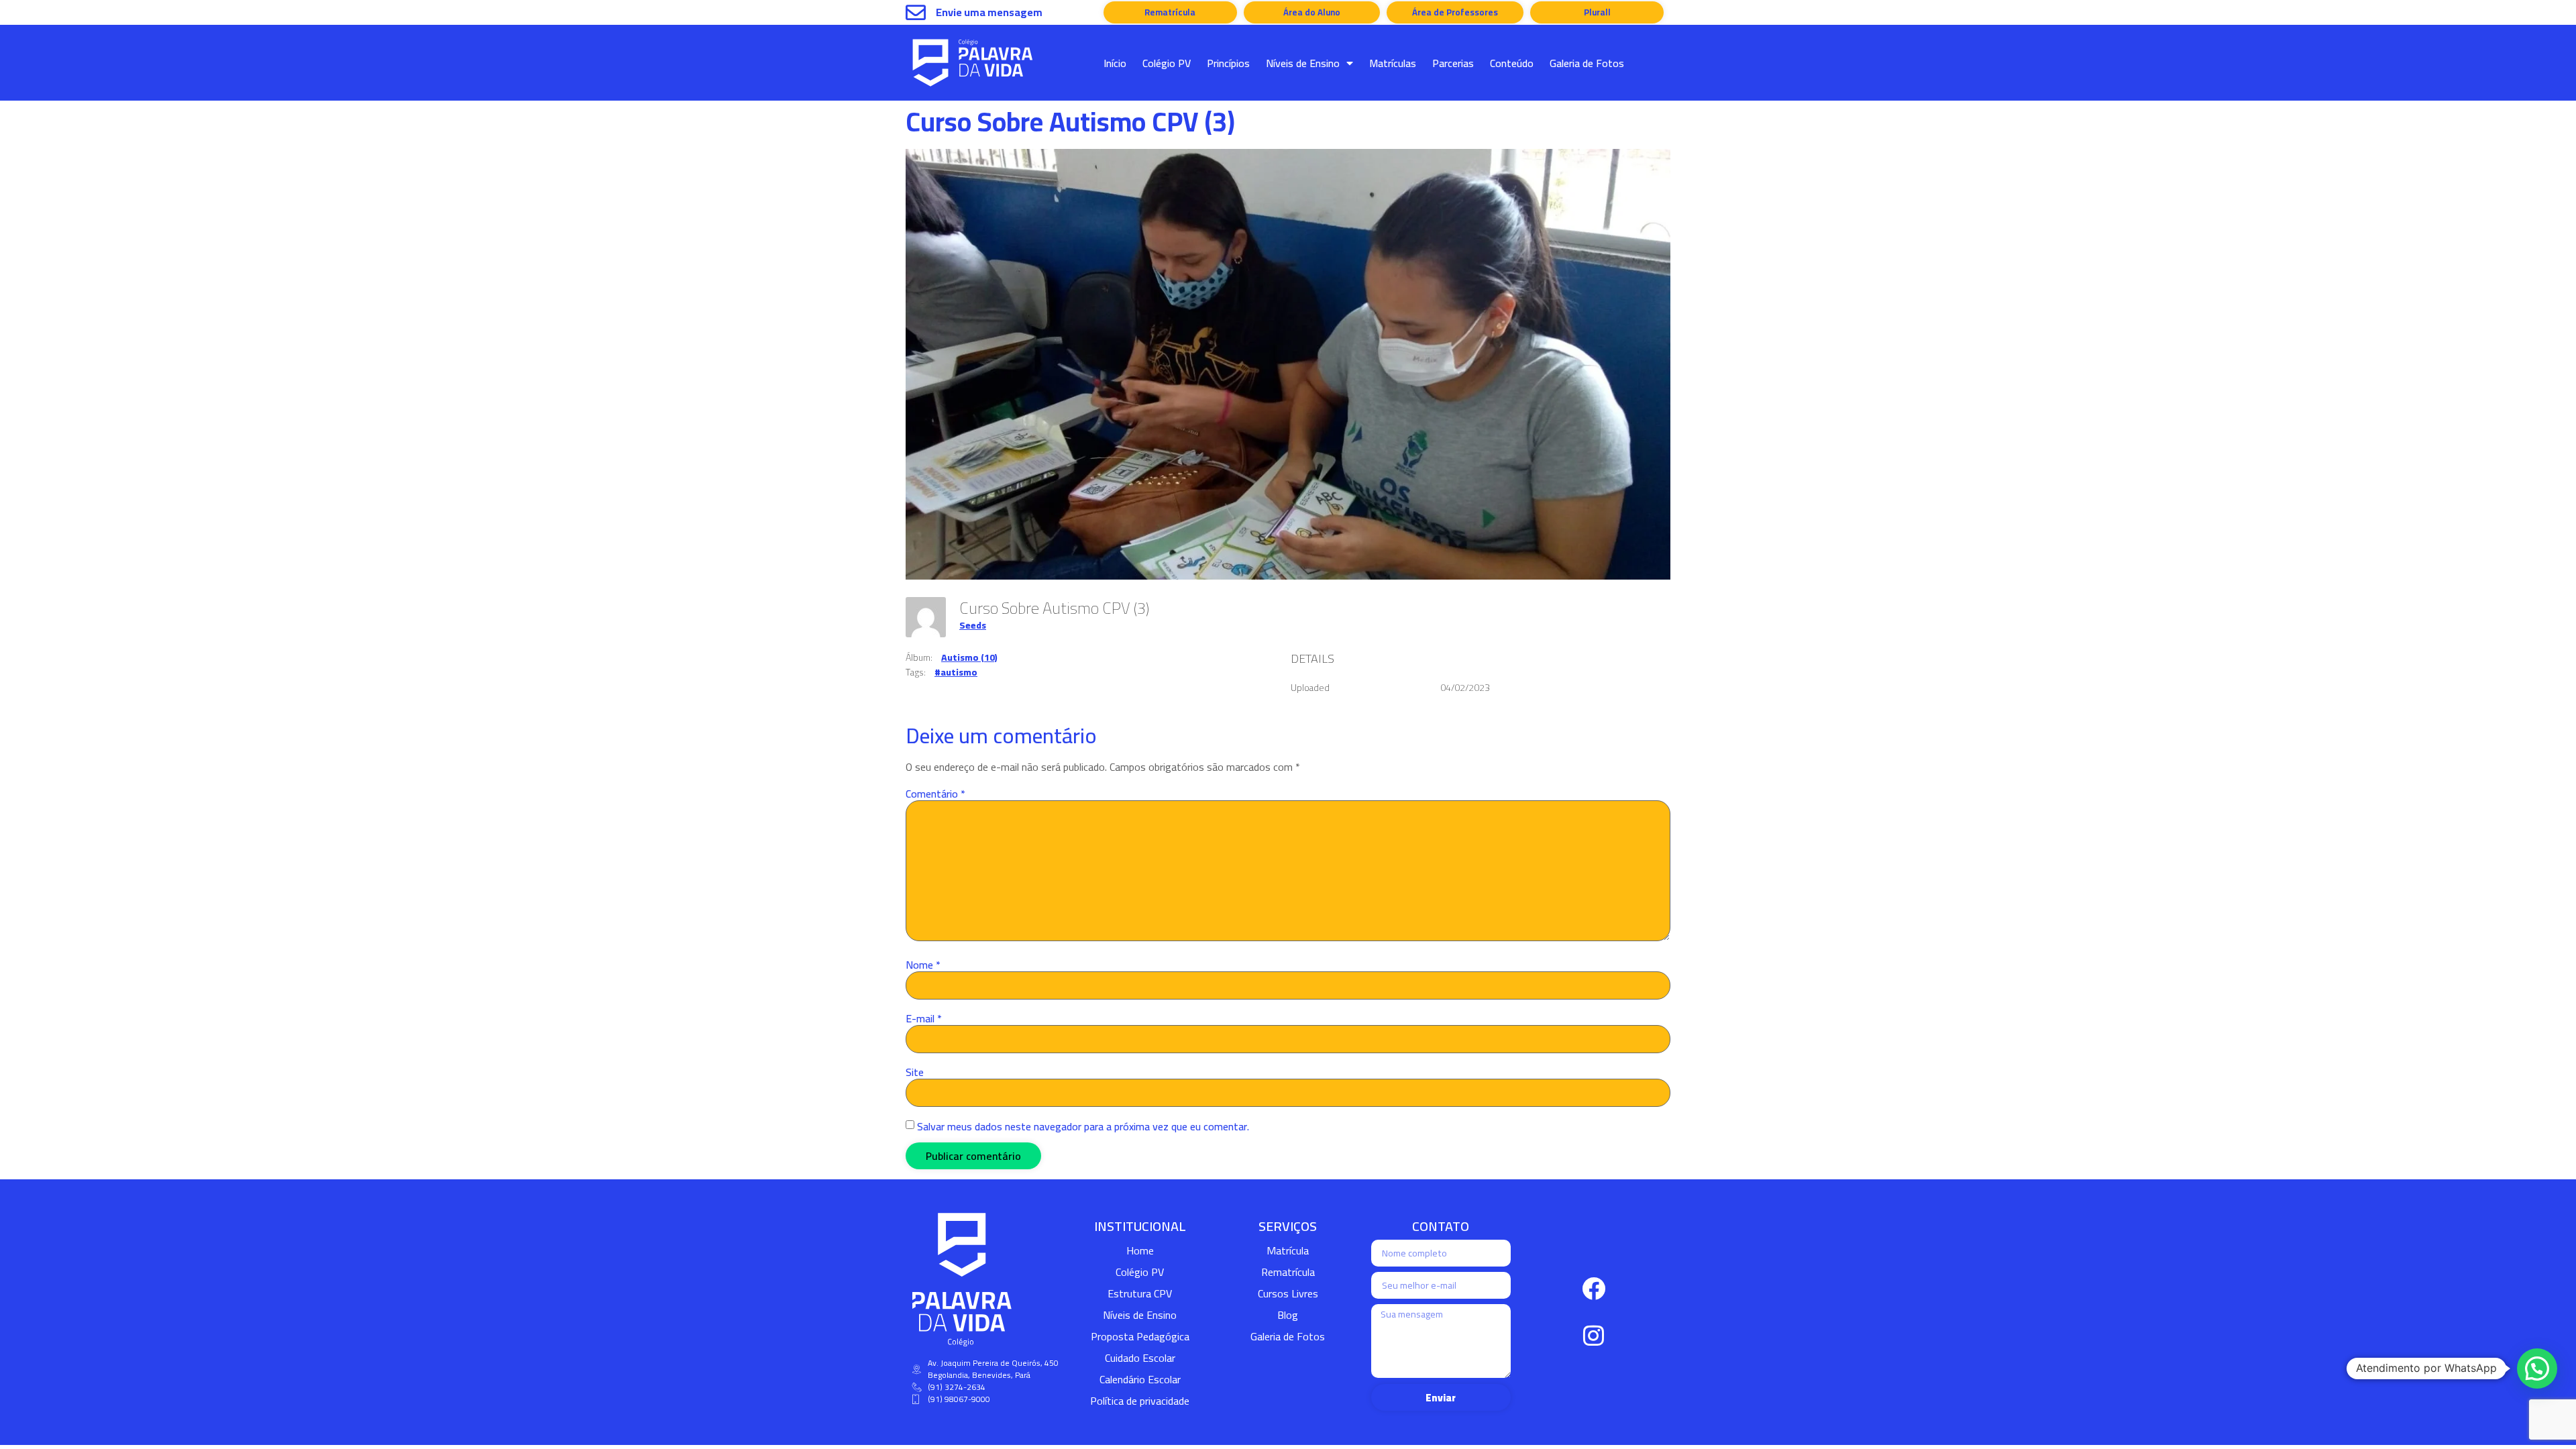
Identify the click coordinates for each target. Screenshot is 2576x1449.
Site (915, 1072)
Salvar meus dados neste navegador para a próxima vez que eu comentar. (1083, 1126)
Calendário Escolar (1140, 1379)
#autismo (956, 672)
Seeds (973, 625)
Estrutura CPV (1140, 1293)
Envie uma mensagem (989, 12)
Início (1115, 63)
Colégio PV (1167, 63)
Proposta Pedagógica (1140, 1336)
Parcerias (1453, 63)
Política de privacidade (1140, 1401)
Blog (1288, 1315)
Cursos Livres (1288, 1293)
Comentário (935, 794)
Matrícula (1288, 1250)
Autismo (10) (969, 657)
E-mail (924, 1018)
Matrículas (1393, 63)
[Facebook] (1594, 1289)
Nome (923, 965)
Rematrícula (1288, 1272)
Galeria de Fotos (1587, 63)
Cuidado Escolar (1140, 1358)
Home (1140, 1250)
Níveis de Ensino (1303, 63)
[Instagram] (1594, 1336)
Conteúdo (1512, 63)
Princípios (1228, 63)
